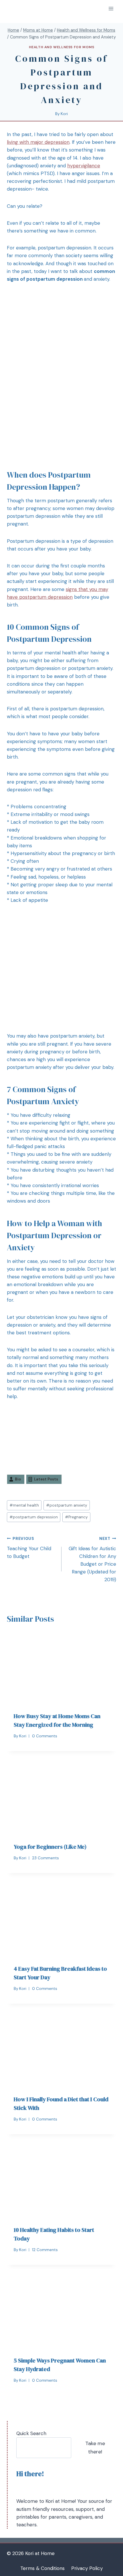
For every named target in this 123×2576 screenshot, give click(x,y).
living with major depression (38, 142)
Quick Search (31, 2433)
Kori (64, 114)
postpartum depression (34, 1517)
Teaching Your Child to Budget (29, 1548)
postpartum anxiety (67, 1505)
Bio (18, 1479)
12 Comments (45, 2250)
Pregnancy (76, 1517)
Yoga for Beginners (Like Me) (50, 1847)
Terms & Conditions (42, 2568)
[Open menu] (111, 8)
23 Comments (45, 1858)
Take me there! (95, 2448)
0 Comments (45, 1736)
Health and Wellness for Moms (62, 47)
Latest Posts (46, 1479)
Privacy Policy (87, 2568)
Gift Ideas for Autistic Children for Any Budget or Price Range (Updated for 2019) (92, 1559)
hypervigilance (84, 166)
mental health (24, 1505)
